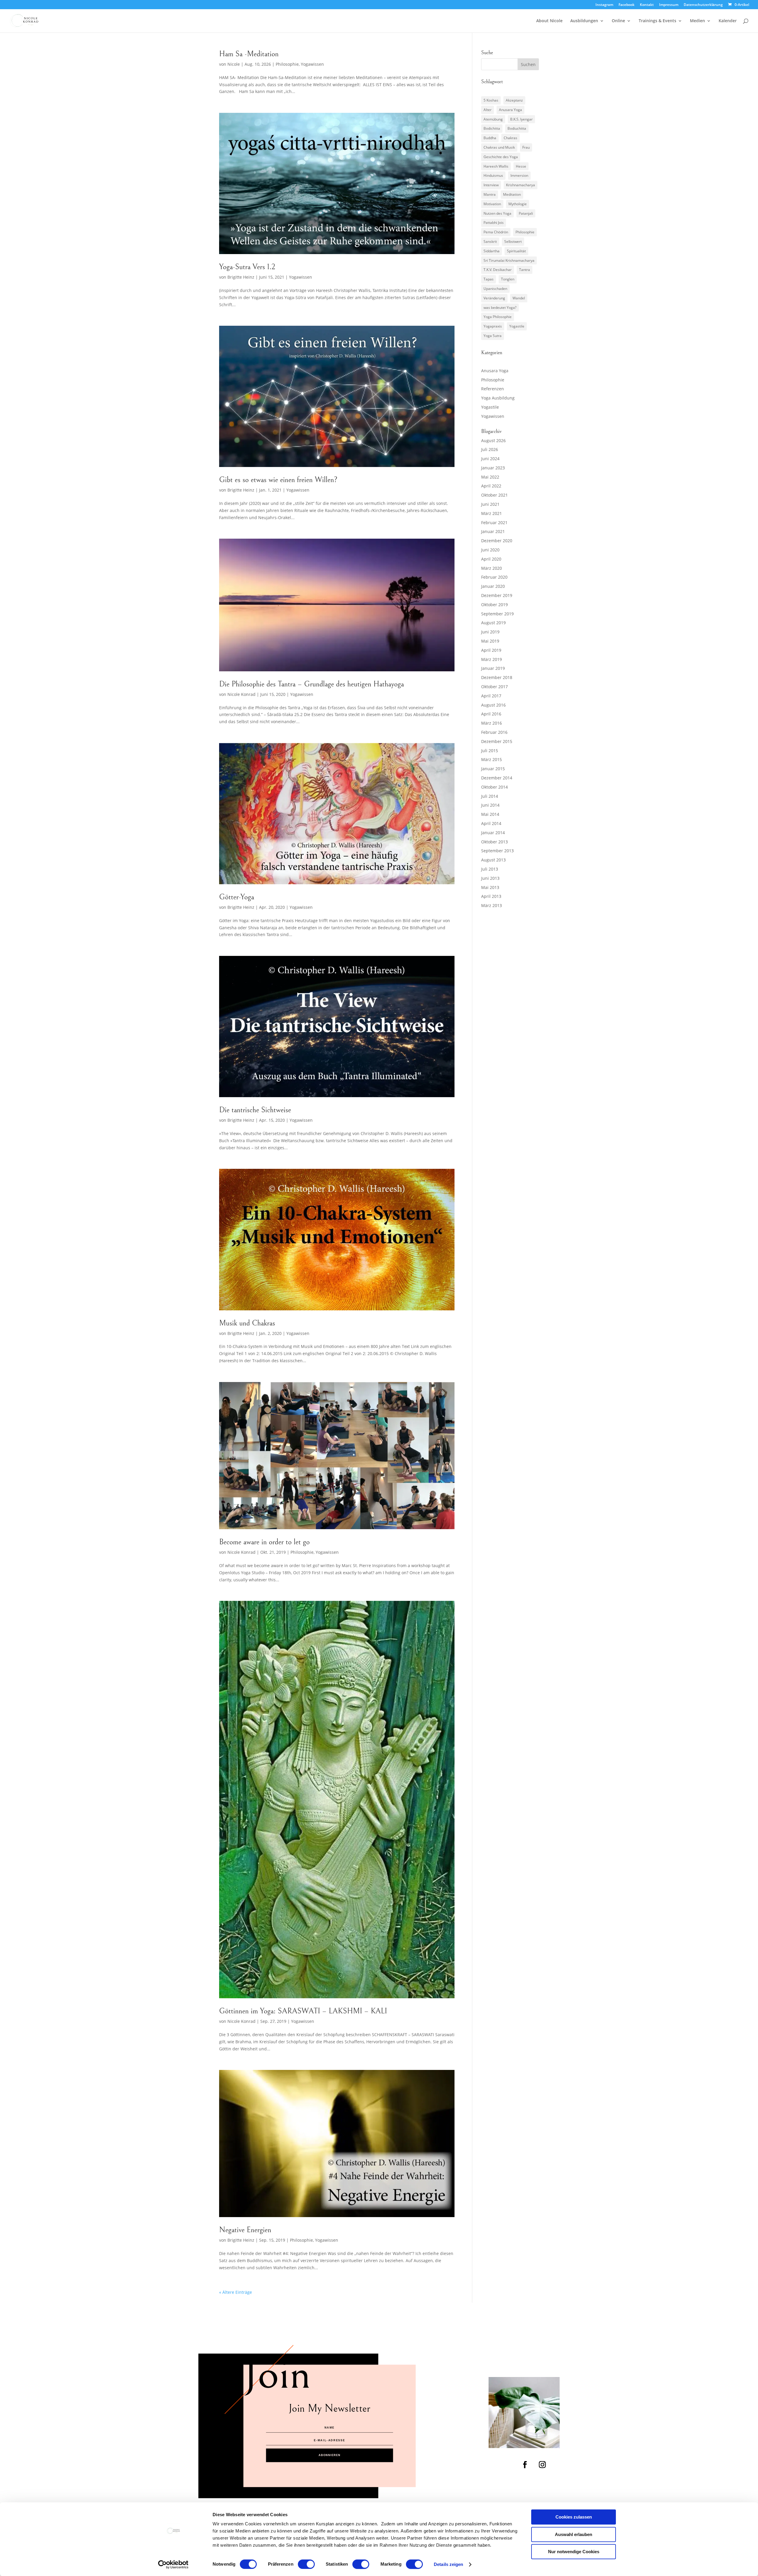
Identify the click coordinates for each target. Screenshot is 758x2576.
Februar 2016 (494, 732)
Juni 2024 (490, 459)
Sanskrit (490, 241)
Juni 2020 (490, 550)
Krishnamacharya (521, 185)
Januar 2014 (493, 833)
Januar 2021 (493, 531)
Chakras (510, 138)
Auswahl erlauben (574, 2534)
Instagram (604, 5)
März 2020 (492, 568)
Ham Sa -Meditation (249, 54)
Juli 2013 (490, 869)
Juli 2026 (490, 449)
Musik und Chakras (247, 1323)
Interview (491, 185)
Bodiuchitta (517, 128)
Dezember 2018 (497, 677)
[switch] (306, 2564)
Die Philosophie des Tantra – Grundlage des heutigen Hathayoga (311, 684)
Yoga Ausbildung (498, 398)
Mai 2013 (490, 887)
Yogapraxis (493, 326)
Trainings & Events (657, 21)
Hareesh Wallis (496, 166)
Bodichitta (492, 128)
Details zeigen (448, 2564)
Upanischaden (495, 289)
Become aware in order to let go (264, 1542)
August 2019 (493, 623)
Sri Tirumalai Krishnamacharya (509, 260)
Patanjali (526, 213)
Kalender (728, 21)
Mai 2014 (490, 814)
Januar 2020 (493, 586)
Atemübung (493, 119)
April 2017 (491, 696)
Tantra (525, 270)
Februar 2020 (494, 577)
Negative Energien (245, 2230)
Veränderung (494, 298)
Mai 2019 (490, 641)
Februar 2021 (494, 523)
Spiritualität (516, 251)
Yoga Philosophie (498, 317)
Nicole (234, 64)
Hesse (521, 166)
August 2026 (493, 440)
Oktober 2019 (494, 605)
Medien (697, 21)
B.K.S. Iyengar (521, 119)
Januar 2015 (493, 769)
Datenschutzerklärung (703, 5)
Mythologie (518, 204)
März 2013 (492, 905)
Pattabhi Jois (494, 223)
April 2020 (491, 559)
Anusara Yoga (510, 110)
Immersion (519, 175)
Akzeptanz (514, 100)
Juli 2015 (490, 751)
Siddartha (492, 251)
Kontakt (647, 5)
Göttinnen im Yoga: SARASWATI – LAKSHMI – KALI (303, 2011)
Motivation (492, 204)
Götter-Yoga (237, 897)
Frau (526, 147)
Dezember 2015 (497, 741)
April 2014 (491, 823)
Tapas (489, 279)
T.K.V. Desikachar (498, 270)
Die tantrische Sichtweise (255, 1110)
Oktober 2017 (494, 687)
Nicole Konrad (241, 694)
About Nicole (549, 21)
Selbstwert (513, 241)
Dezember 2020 (497, 541)
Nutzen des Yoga (497, 213)
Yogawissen (312, 64)
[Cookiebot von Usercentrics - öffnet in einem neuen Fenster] (173, 2564)
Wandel (519, 298)
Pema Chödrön (496, 232)
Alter (488, 110)
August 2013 (493, 860)
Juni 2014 (490, 805)
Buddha (490, 138)
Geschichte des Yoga (501, 157)
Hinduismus (493, 175)
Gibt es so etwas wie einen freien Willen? (278, 480)
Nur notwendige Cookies (574, 2552)
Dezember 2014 (497, 778)
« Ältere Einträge (236, 2292)
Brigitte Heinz (241, 277)
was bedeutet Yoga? (500, 308)
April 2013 (491, 896)
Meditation (512, 194)
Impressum (669, 5)
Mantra (490, 194)
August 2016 (493, 705)
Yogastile (517, 326)
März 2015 (492, 759)
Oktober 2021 (494, 495)
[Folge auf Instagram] (542, 2465)
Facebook (627, 5)
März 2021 (492, 513)
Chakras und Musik (499, 147)
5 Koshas (491, 100)
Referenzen (493, 389)
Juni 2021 (490, 504)
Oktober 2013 (494, 842)
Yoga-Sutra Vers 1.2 (247, 267)
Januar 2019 (493, 668)
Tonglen (508, 279)
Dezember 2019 (497, 595)
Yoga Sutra (493, 336)
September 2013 (497, 851)
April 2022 (491, 486)
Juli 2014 (490, 796)
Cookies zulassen (574, 2517)
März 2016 (492, 723)
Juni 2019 (490, 632)
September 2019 (497, 614)
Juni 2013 (490, 878)
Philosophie (287, 64)
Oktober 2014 (494, 787)
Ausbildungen (584, 21)
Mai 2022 (490, 477)
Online (618, 21)
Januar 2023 (493, 468)
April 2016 (491, 714)
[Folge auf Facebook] (525, 2465)
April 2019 (491, 650)
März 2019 (492, 659)
